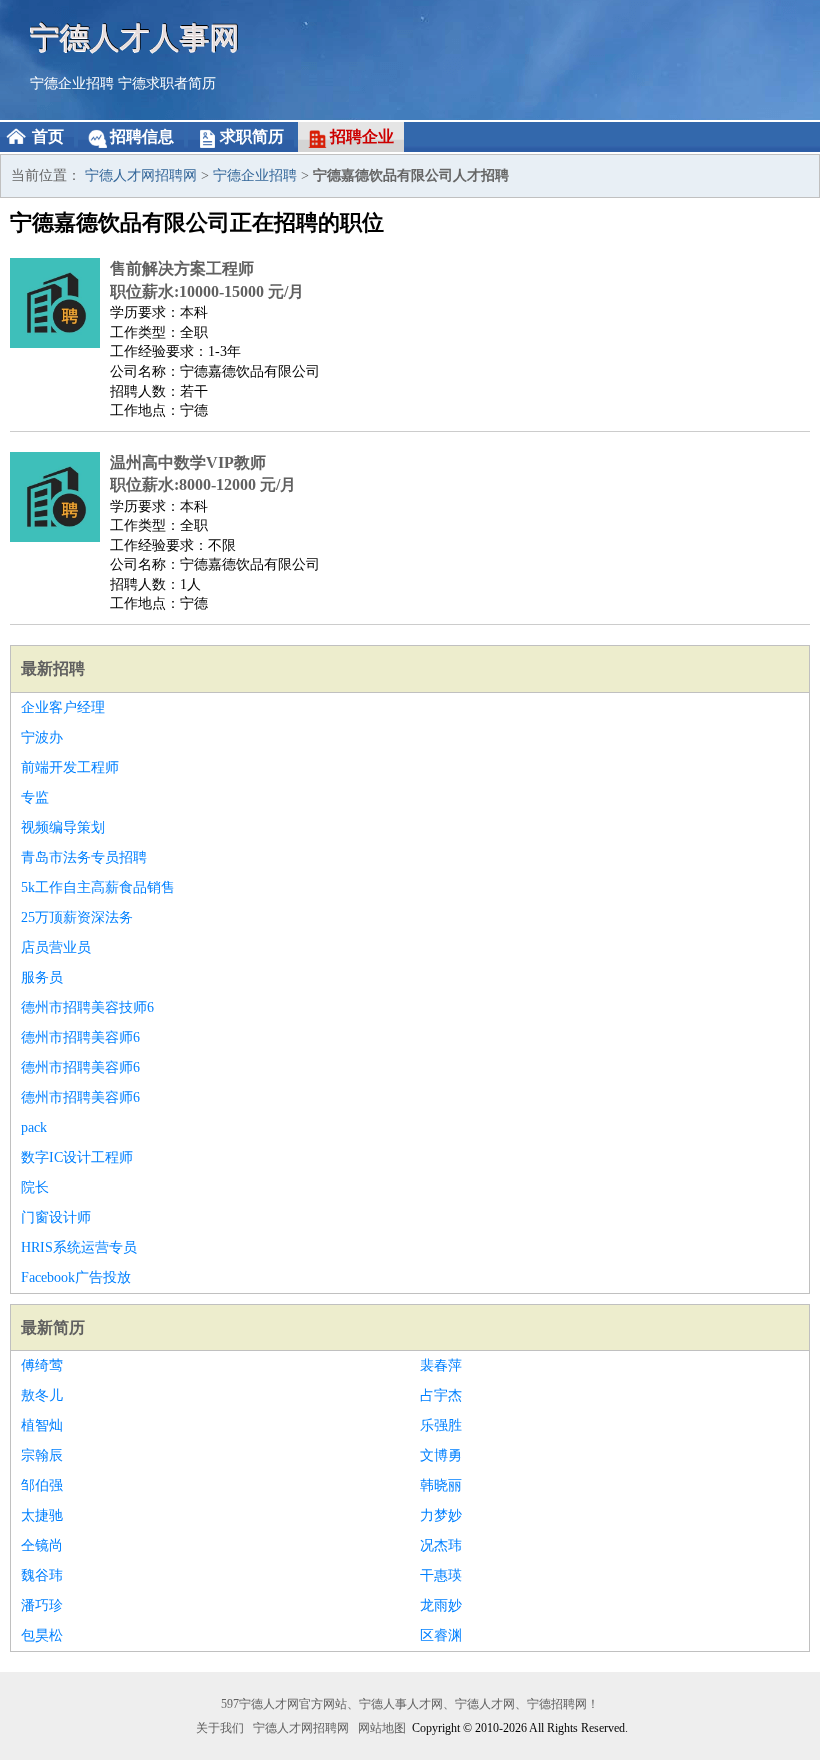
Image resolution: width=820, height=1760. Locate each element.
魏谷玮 (42, 1575)
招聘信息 (142, 136)
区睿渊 (441, 1635)
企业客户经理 (63, 707)
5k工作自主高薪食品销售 (98, 887)
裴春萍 (441, 1365)
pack (34, 1127)
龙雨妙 (441, 1605)
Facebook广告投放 (76, 1277)
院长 (35, 1187)
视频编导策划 (63, 827)
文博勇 (441, 1455)
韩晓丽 (441, 1485)
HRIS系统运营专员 (79, 1247)
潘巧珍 (42, 1605)
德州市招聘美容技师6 (87, 1007)
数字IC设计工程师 (77, 1157)
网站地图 (382, 1728)
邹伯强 (42, 1485)
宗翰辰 (42, 1455)
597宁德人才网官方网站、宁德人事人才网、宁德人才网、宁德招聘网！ (410, 1704)
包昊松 (42, 1635)
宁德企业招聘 (72, 83)
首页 (48, 136)
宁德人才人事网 (135, 37)
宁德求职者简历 (167, 83)
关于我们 (220, 1728)
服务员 (42, 977)
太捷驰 (42, 1515)
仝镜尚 (42, 1545)
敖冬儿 (42, 1395)
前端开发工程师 (70, 767)
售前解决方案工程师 (182, 268)
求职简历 (252, 136)
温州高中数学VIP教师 (188, 462)
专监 (35, 797)
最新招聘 (53, 668)
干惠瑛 (441, 1575)
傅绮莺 (42, 1365)
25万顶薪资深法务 (77, 917)
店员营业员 (56, 947)
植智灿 (42, 1425)
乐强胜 (441, 1425)
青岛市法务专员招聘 (84, 857)
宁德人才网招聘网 (141, 175)
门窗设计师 (56, 1217)
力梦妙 (441, 1515)
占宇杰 (441, 1395)
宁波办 (42, 737)
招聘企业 (362, 136)
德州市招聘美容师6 (80, 1037)
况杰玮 (441, 1545)
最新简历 (53, 1327)
